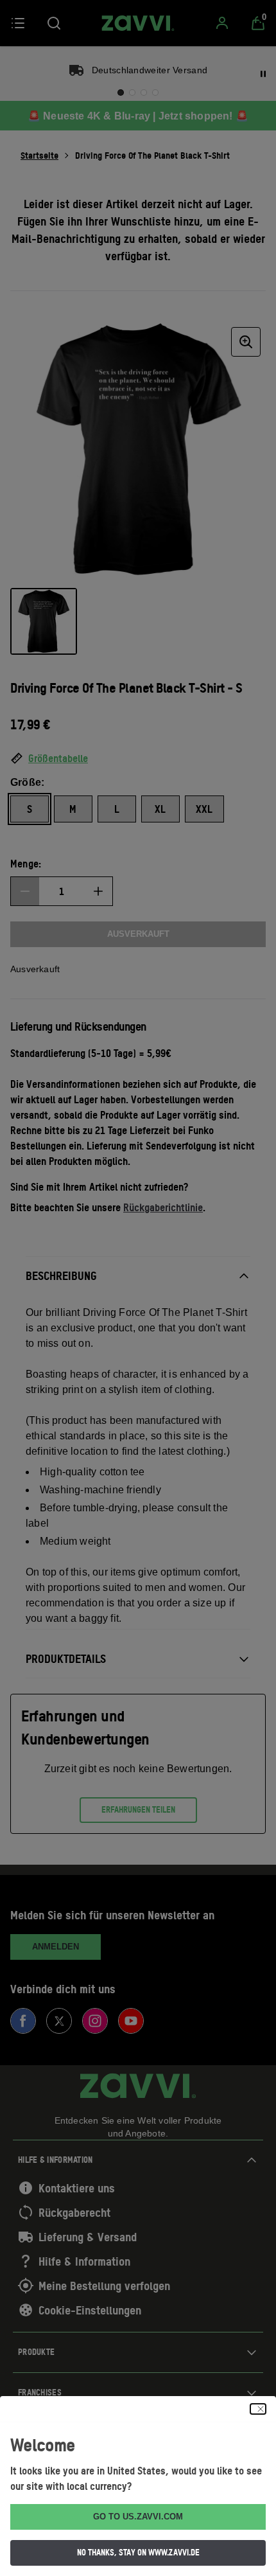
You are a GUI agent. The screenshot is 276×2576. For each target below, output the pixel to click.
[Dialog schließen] (258, 2409)
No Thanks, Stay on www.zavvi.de (138, 2552)
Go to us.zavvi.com (138, 2517)
